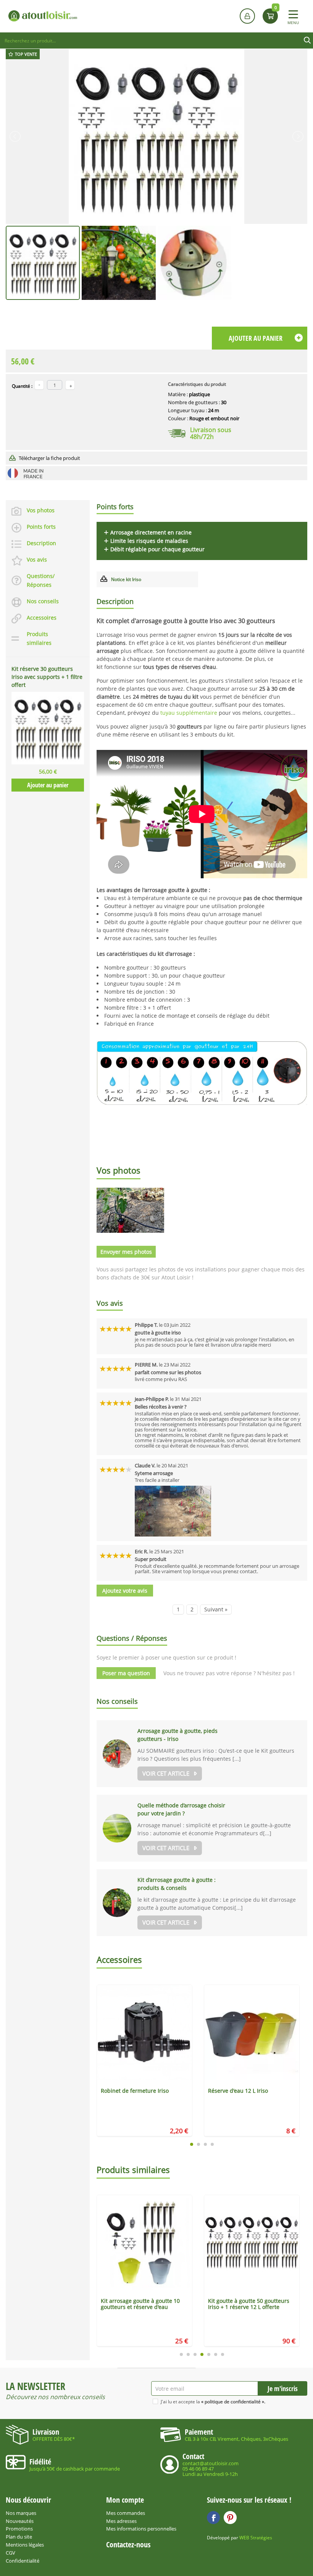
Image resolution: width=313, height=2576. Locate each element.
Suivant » (216, 1609)
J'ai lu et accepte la (213, 2402)
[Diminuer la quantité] (39, 385)
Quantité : (22, 386)
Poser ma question (126, 1673)
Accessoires (42, 618)
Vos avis (37, 559)
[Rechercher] (307, 40)
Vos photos (41, 510)
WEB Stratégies (256, 2538)
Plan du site (19, 2537)
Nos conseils (43, 601)
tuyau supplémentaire (189, 713)
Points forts (41, 527)
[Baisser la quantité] (70, 385)
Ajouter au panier (48, 785)
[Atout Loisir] (43, 16)
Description (41, 543)
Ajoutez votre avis (125, 1591)
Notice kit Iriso (126, 579)
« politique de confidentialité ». (233, 2402)
